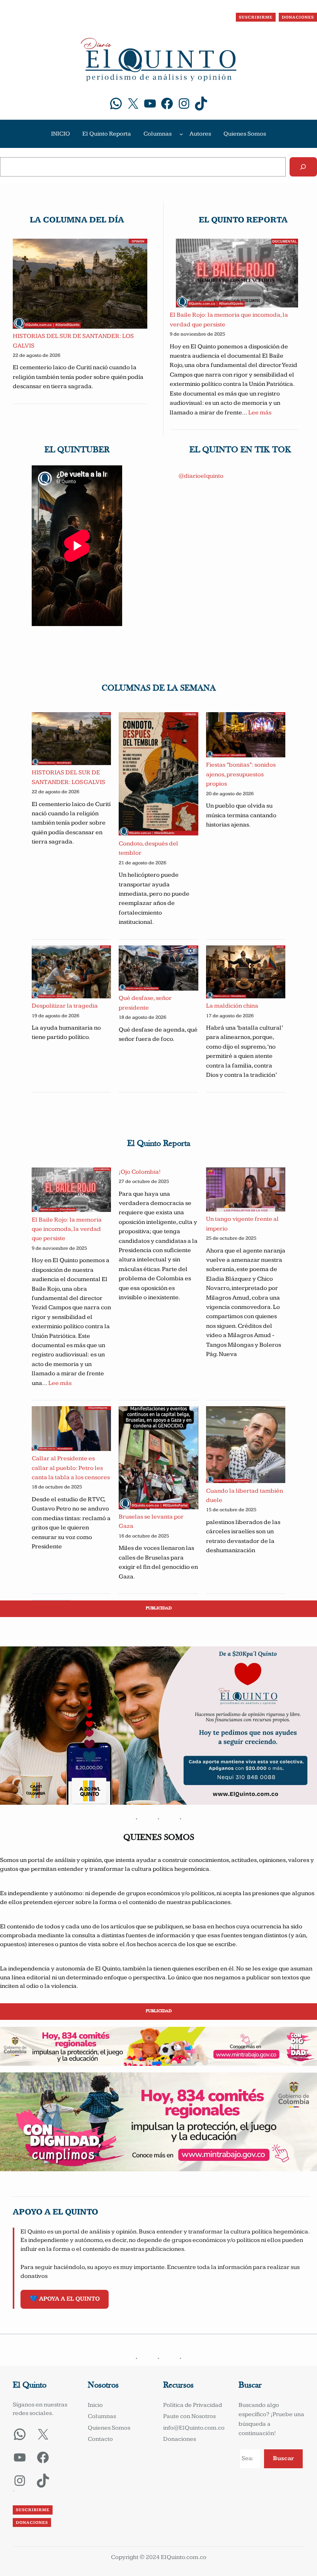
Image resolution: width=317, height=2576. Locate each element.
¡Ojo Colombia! (140, 1172)
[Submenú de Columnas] (181, 134)
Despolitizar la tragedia (65, 1006)
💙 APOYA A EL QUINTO (65, 2299)
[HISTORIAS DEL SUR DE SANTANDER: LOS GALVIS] (80, 285)
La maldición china (232, 1006)
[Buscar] (303, 167)
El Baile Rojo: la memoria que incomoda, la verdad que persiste (67, 1229)
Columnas (158, 134)
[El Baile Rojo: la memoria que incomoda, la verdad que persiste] (237, 275)
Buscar (283, 2458)
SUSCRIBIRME (256, 17)
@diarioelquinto (201, 476)
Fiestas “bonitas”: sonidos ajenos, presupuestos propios (241, 774)
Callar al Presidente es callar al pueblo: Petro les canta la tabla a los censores (71, 1468)
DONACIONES (298, 17)
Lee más (260, 413)
